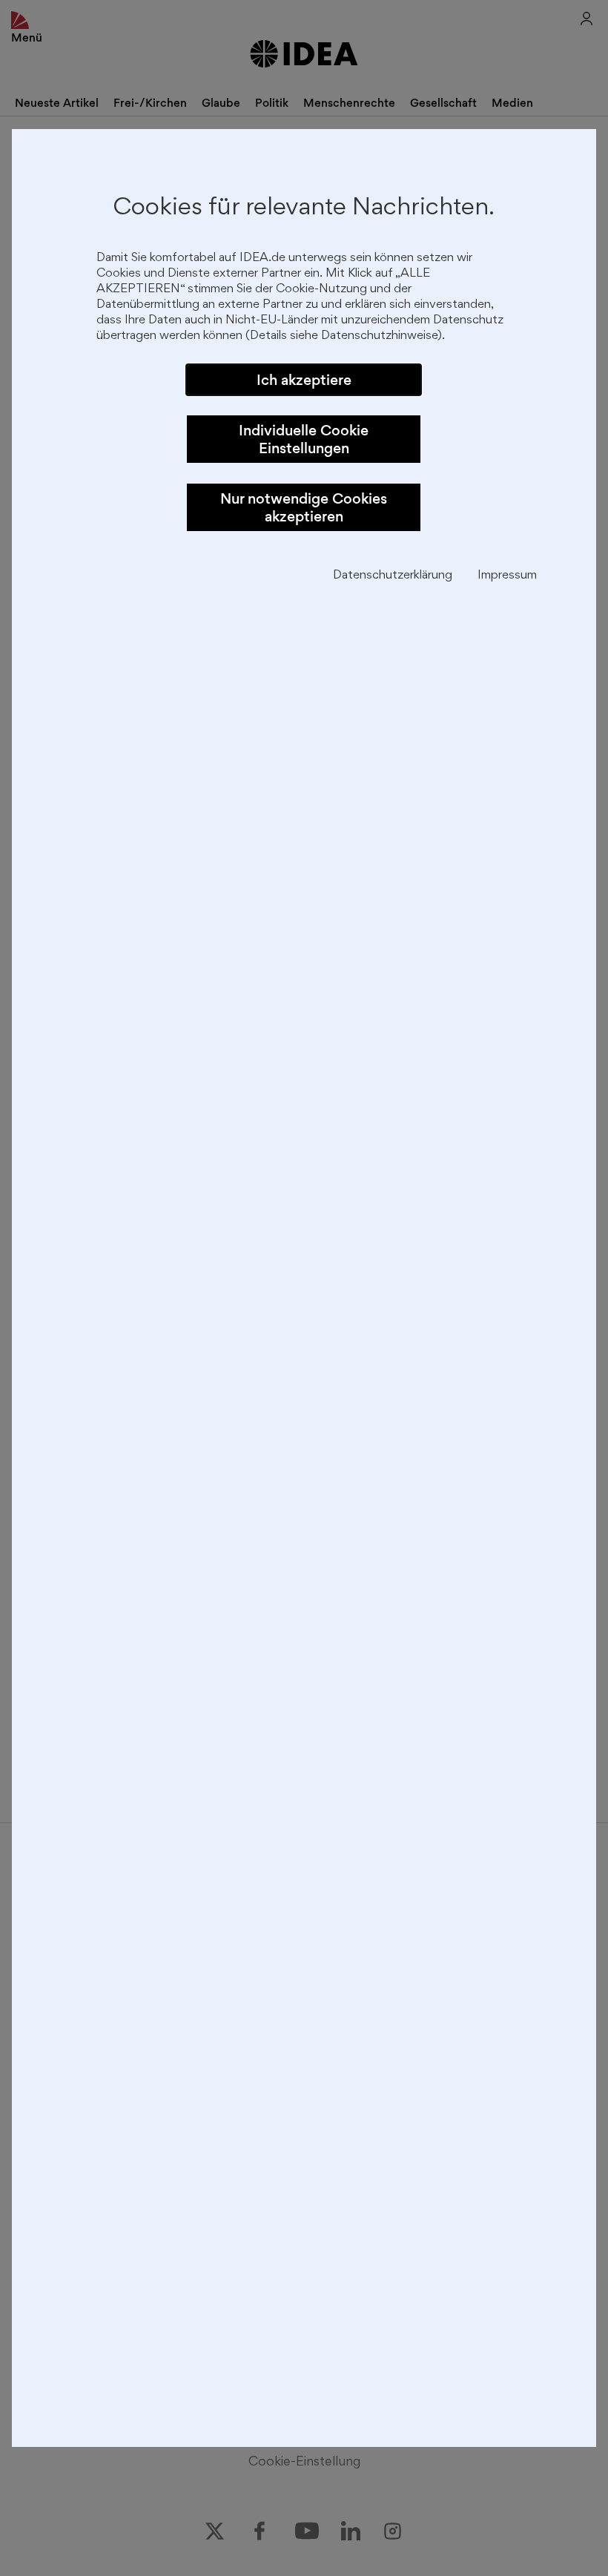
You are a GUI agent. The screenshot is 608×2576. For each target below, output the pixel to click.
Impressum (507, 576)
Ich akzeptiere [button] (304, 380)
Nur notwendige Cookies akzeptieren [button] (304, 507)
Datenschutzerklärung (393, 576)
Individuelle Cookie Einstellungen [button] (304, 439)
